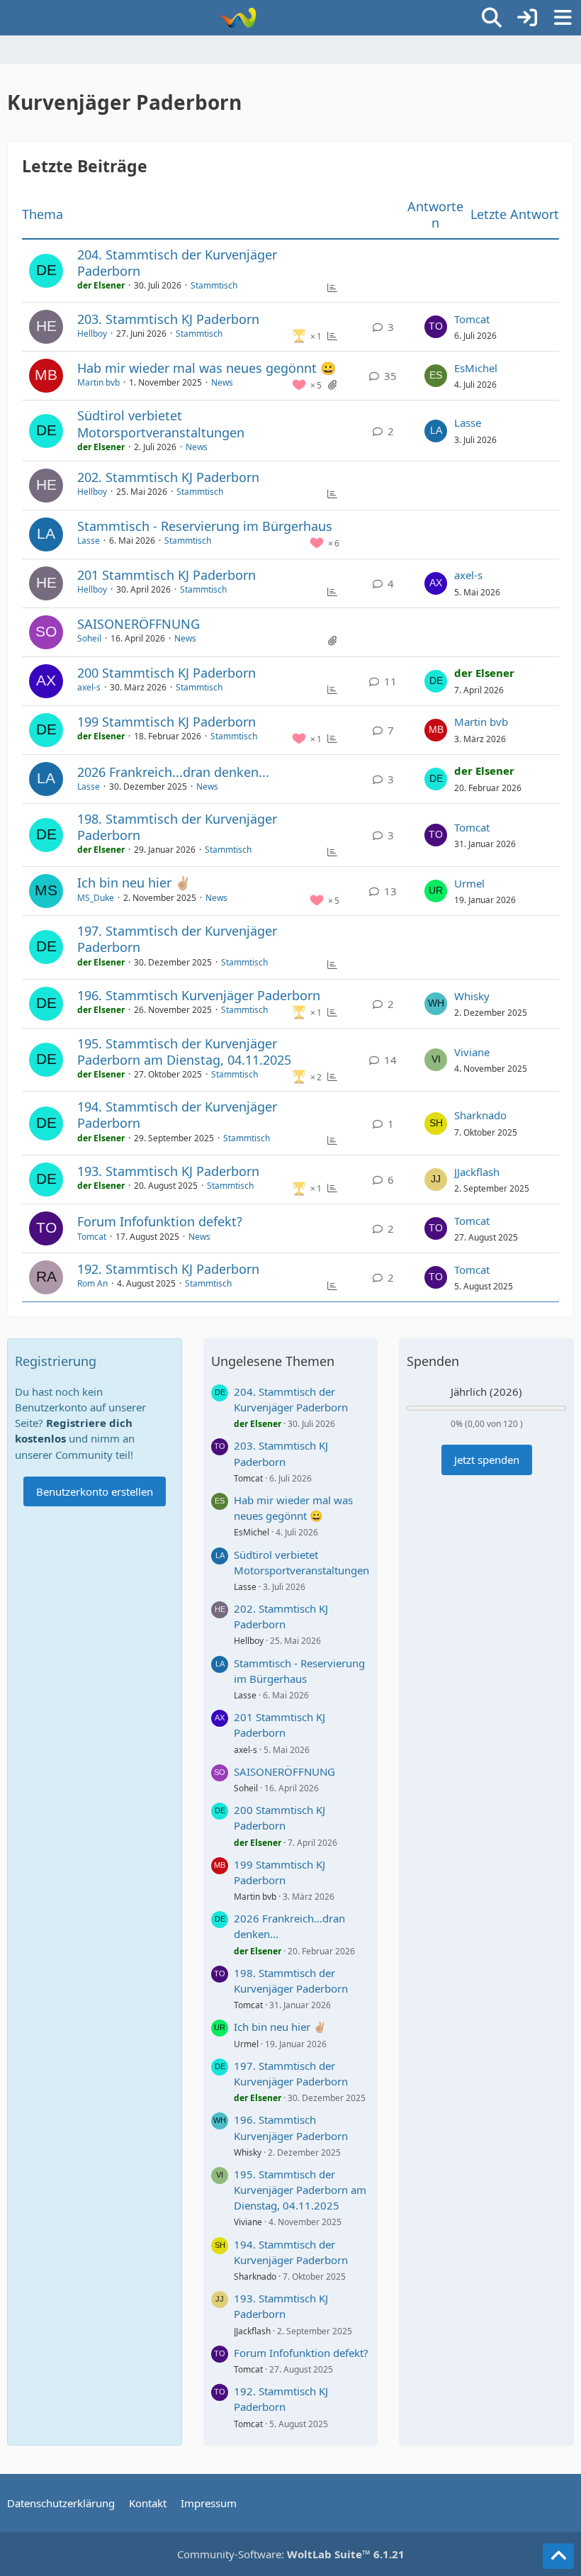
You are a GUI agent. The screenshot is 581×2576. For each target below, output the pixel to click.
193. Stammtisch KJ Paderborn (168, 1171)
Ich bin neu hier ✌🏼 (134, 883)
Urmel (469, 883)
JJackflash (477, 1172)
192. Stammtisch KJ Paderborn (168, 1269)
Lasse (468, 422)
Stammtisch (214, 285)
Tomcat (472, 319)
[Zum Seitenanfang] (558, 2556)
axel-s (468, 575)
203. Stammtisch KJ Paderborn (168, 319)
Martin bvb (98, 382)
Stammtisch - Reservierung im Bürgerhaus (205, 526)
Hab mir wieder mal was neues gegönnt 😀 (207, 368)
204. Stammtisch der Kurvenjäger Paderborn (177, 263)
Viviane (472, 1052)
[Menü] (563, 18)
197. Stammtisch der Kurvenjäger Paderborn (177, 939)
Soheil (89, 638)
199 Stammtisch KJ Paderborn (167, 722)
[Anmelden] (527, 18)
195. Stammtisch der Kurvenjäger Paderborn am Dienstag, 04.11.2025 (184, 1052)
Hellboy (92, 334)
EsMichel (476, 368)
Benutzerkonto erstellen (95, 1491)
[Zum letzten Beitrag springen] (436, 327)
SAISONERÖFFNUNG (139, 624)
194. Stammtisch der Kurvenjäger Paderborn (177, 1115)
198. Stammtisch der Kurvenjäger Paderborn (177, 827)
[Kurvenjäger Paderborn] (238, 18)
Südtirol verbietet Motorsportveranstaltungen (161, 424)
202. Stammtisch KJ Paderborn (168, 477)
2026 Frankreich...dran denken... (173, 772)
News (222, 382)
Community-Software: (291, 2554)
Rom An (92, 1283)
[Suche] (492, 18)
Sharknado (480, 1115)
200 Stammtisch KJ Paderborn (167, 673)
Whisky (472, 996)
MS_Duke (96, 898)
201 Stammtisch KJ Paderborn (167, 575)
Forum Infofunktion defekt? (160, 1221)
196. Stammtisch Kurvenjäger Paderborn (199, 995)
